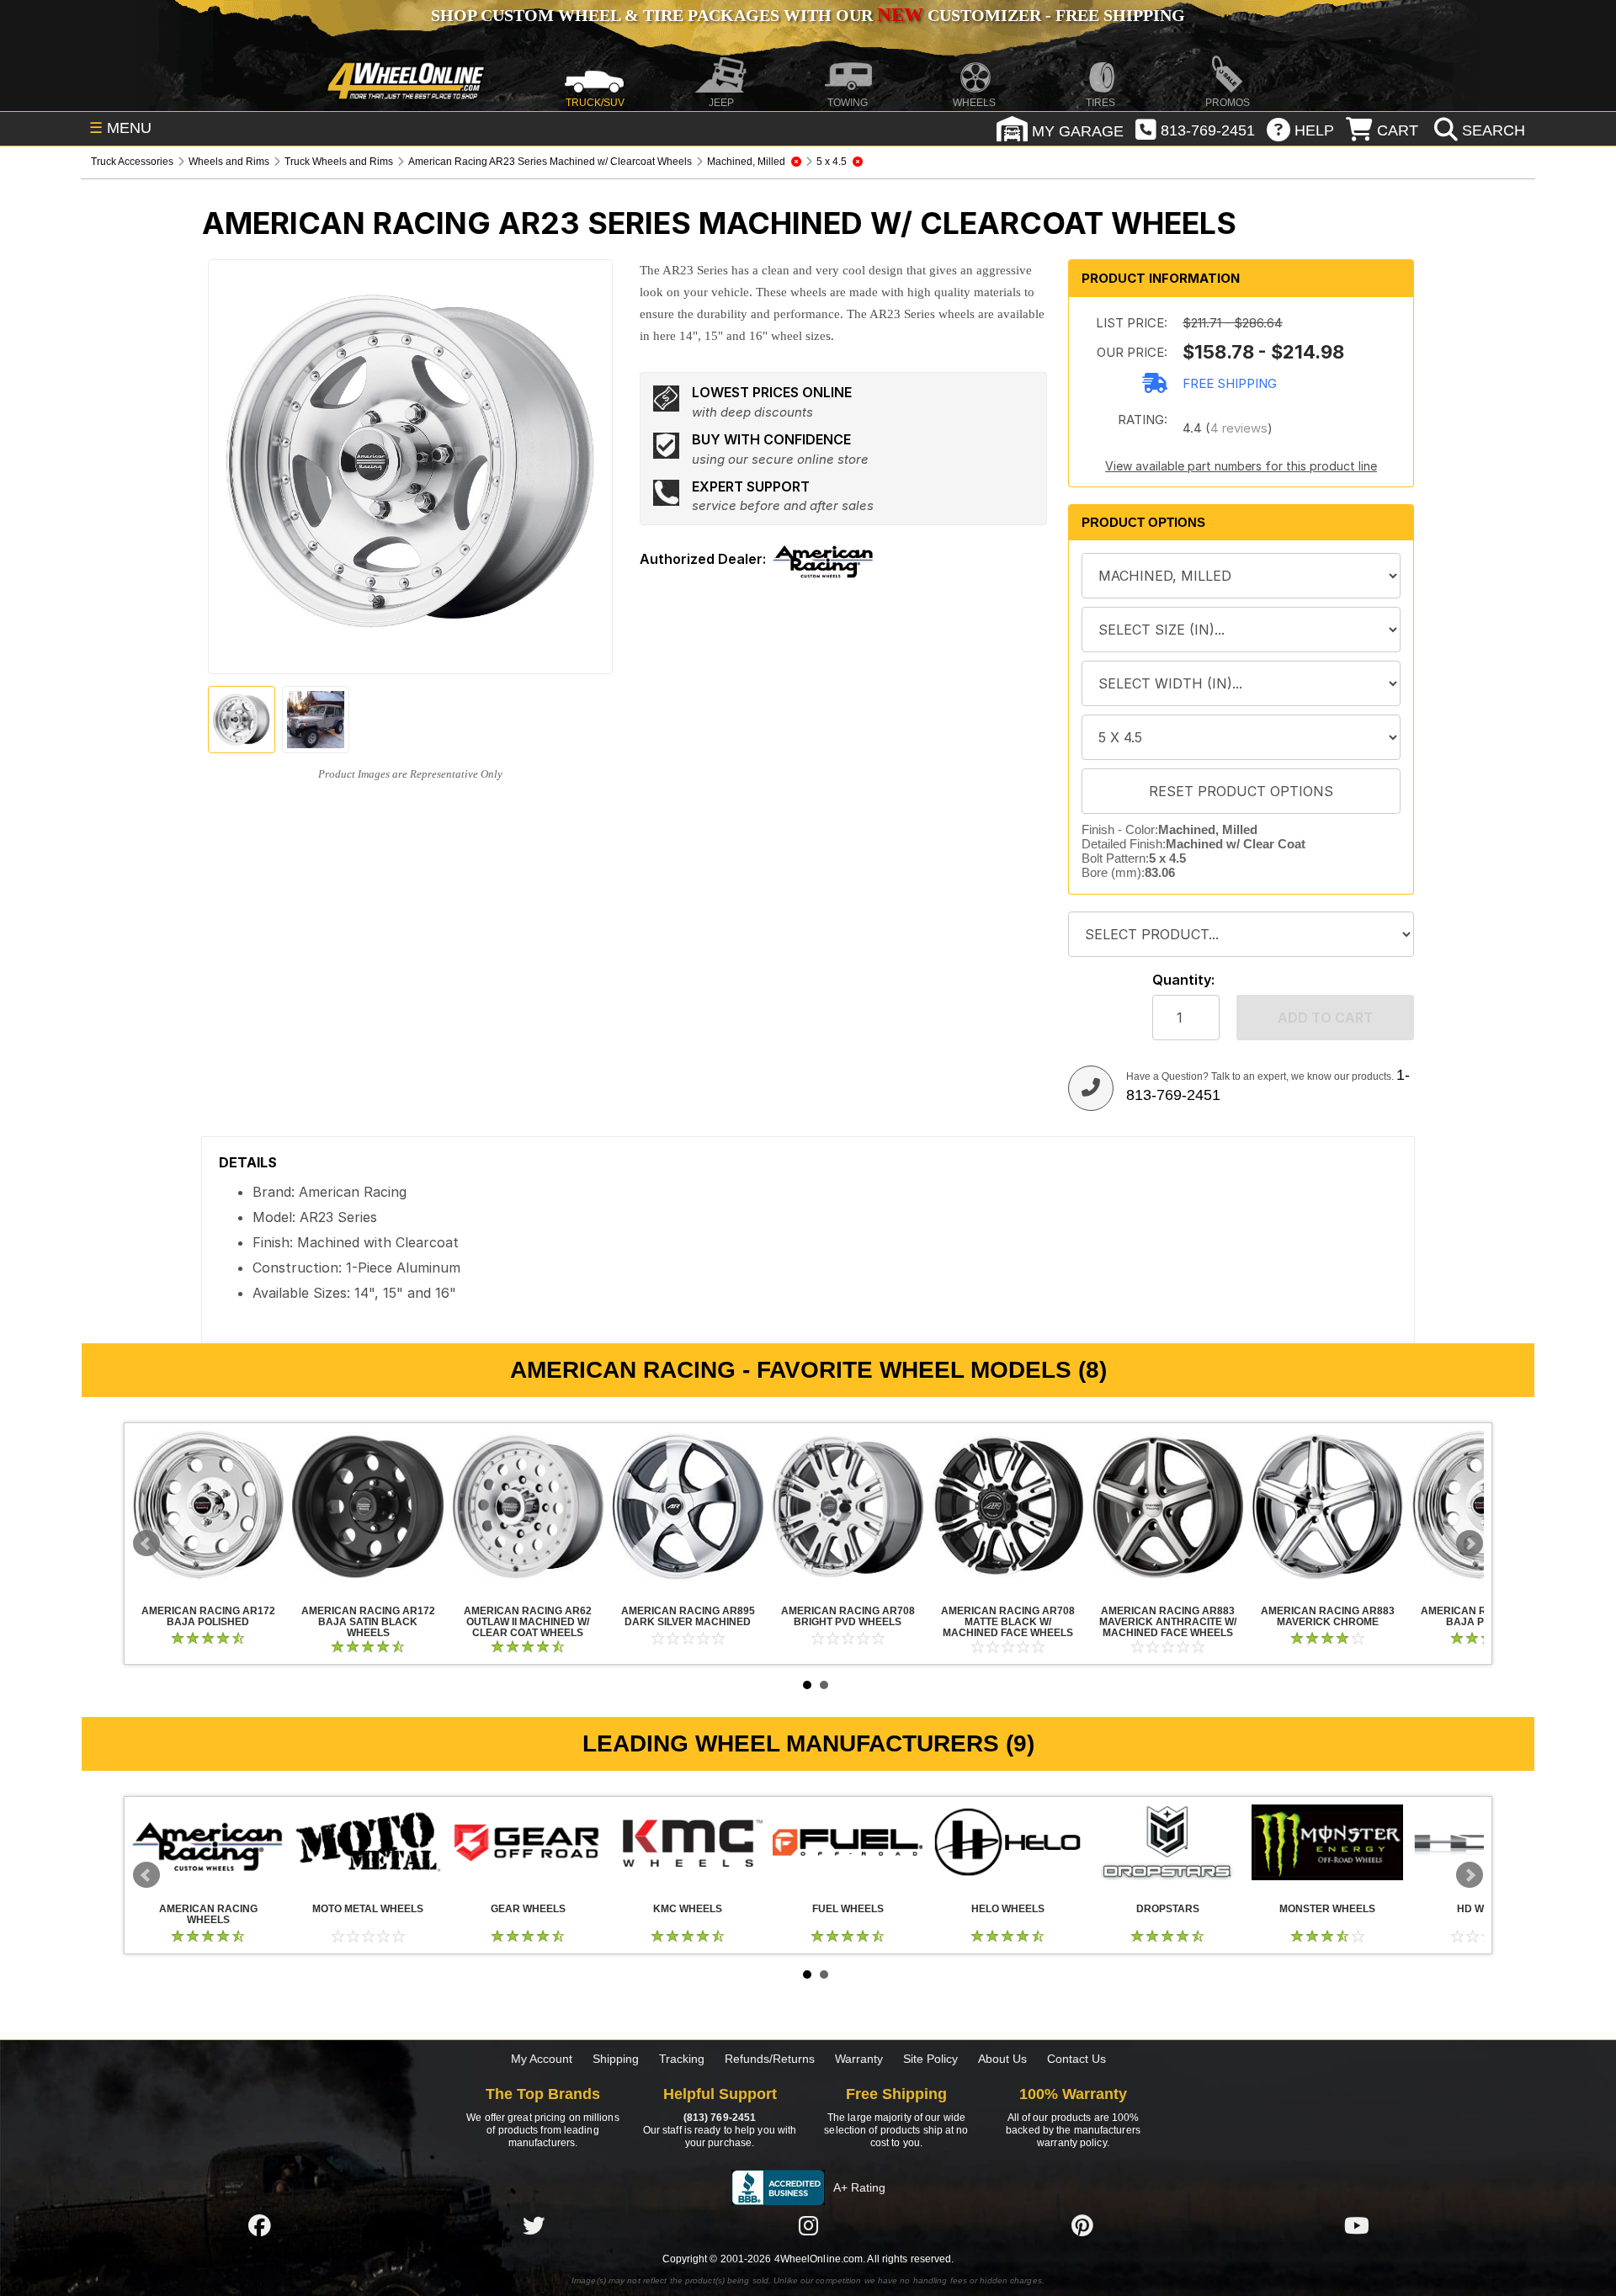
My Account (542, 2059)
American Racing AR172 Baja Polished (208, 1507)
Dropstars (1167, 1842)
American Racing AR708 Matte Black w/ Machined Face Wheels (1007, 1507)
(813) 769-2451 (720, 2118)
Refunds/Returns (770, 2059)
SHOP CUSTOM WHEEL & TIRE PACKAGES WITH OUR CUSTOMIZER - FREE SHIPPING (808, 15)
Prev (146, 1544)
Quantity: (1183, 980)
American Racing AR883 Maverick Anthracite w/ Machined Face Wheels (1167, 1507)
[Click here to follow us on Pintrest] (1082, 2226)
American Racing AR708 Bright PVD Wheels (848, 1507)
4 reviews (1239, 428)
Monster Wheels (1327, 1842)
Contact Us (1076, 2059)
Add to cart (1325, 1018)
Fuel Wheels (848, 1842)
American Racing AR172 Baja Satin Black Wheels (368, 1507)
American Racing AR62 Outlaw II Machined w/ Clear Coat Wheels (528, 1507)
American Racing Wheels (208, 1842)
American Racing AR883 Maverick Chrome (1327, 1507)
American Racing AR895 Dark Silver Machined (688, 1507)
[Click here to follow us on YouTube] (1357, 2226)
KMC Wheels (688, 1842)
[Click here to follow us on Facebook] (259, 2226)
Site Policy (930, 2059)
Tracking (682, 2059)
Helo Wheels (1007, 1842)
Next (1470, 1544)
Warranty (859, 2059)
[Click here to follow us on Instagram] (808, 2226)
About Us (1002, 2059)
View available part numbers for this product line (1241, 466)
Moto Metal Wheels (368, 1842)
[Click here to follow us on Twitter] (534, 2226)
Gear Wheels (528, 1842)
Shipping (616, 2059)
